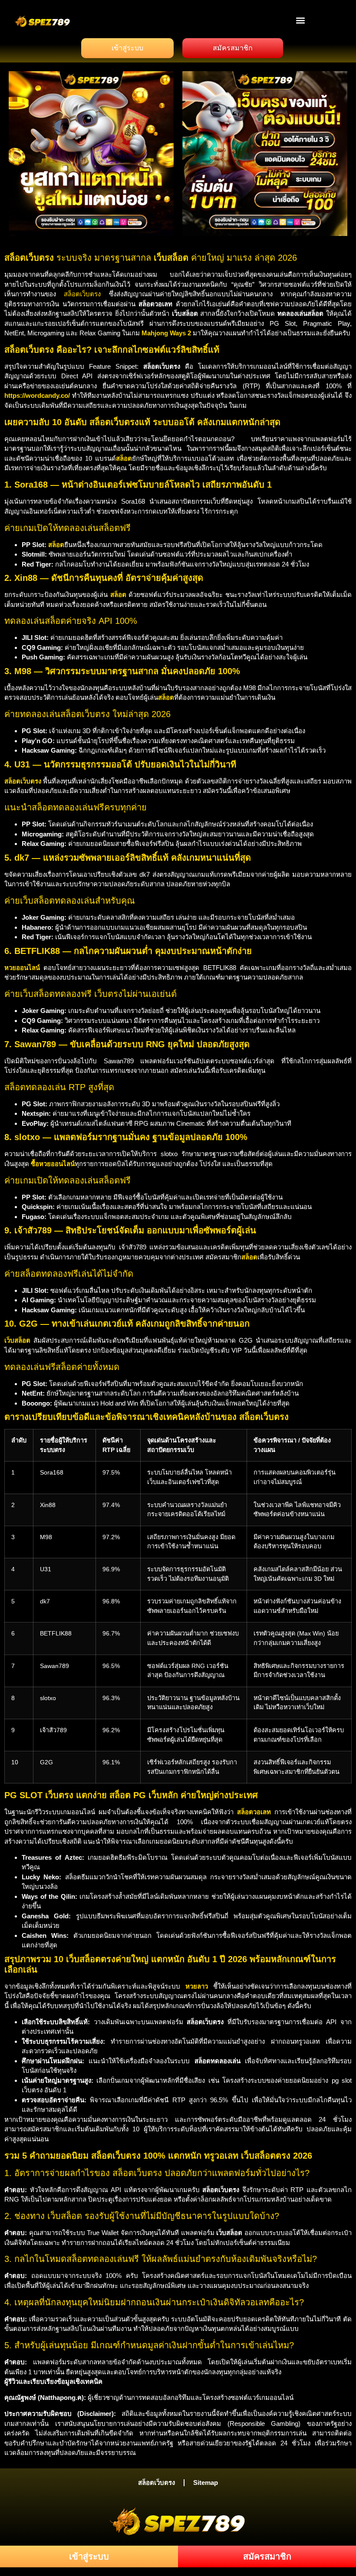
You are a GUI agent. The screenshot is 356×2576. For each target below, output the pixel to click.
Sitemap (206, 2483)
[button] (301, 20)
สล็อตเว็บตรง (82, 294)
